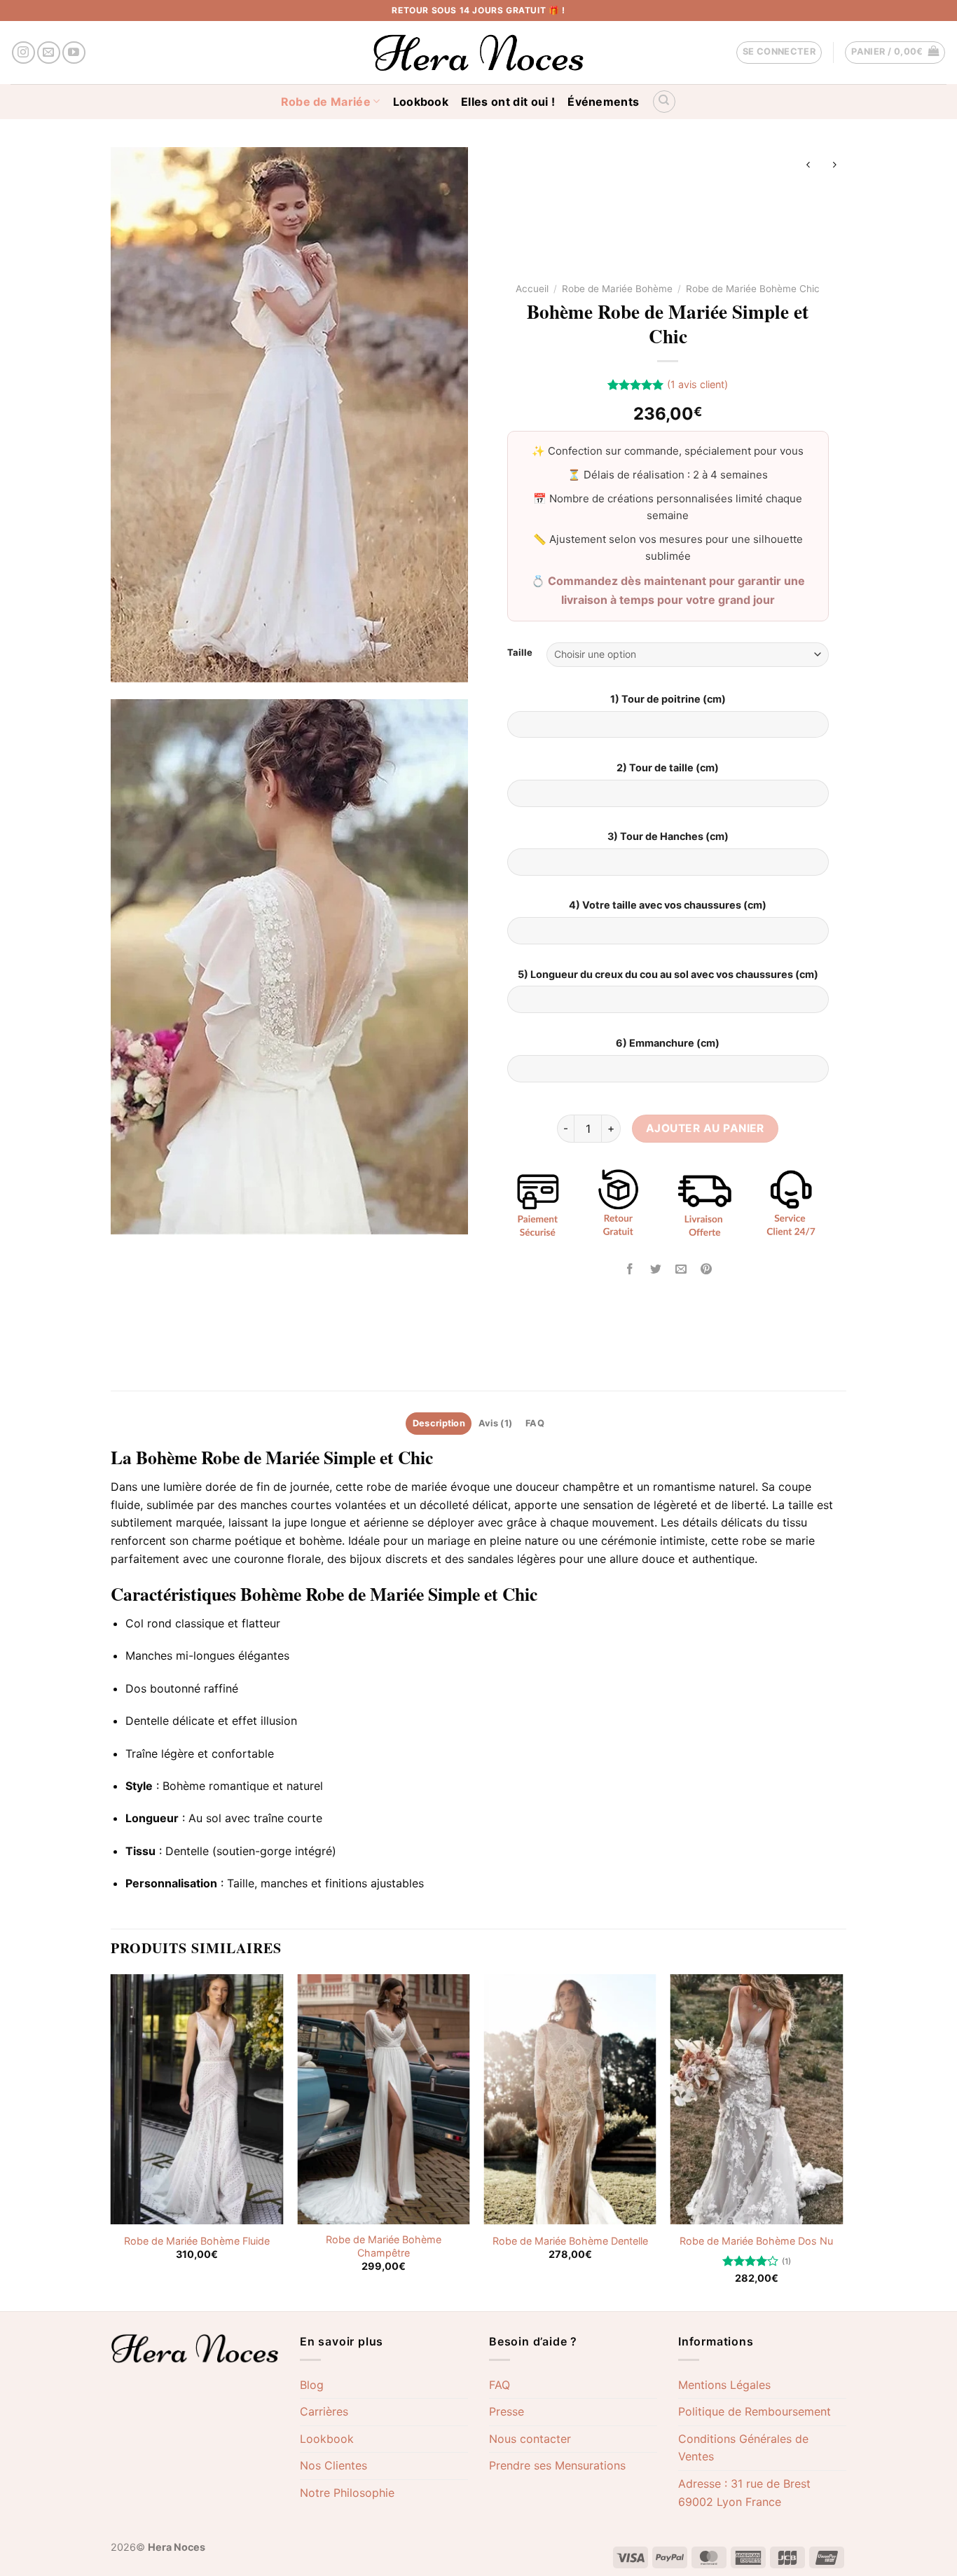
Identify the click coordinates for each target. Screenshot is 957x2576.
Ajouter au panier (705, 1128)
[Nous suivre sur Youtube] (74, 53)
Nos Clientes (333, 2465)
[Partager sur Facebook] (630, 1269)
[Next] (842, 2142)
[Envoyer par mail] (681, 1269)
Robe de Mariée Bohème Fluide (197, 2241)
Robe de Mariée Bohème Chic (753, 289)
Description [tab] (439, 1423)
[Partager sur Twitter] (655, 1269)
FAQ (500, 2385)
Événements (603, 102)
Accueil (532, 289)
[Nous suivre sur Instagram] (23, 53)
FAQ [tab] (535, 1423)
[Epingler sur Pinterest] (706, 1269)
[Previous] (111, 2142)
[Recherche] (664, 102)
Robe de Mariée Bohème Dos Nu (756, 2241)
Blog (312, 2385)
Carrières (324, 2411)
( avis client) (697, 384)
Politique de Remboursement (755, 2411)
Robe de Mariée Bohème (617, 289)
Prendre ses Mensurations (557, 2465)
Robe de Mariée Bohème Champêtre (384, 2246)
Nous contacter (530, 2439)
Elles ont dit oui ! (508, 102)
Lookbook (421, 102)
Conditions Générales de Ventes (743, 2448)
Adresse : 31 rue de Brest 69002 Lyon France (744, 2493)
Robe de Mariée (326, 102)
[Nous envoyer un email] (49, 53)
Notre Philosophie (347, 2493)
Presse (507, 2411)
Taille (520, 653)
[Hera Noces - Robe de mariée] (479, 53)
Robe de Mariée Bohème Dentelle (570, 2241)
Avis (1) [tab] (495, 1423)
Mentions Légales (724, 2385)
